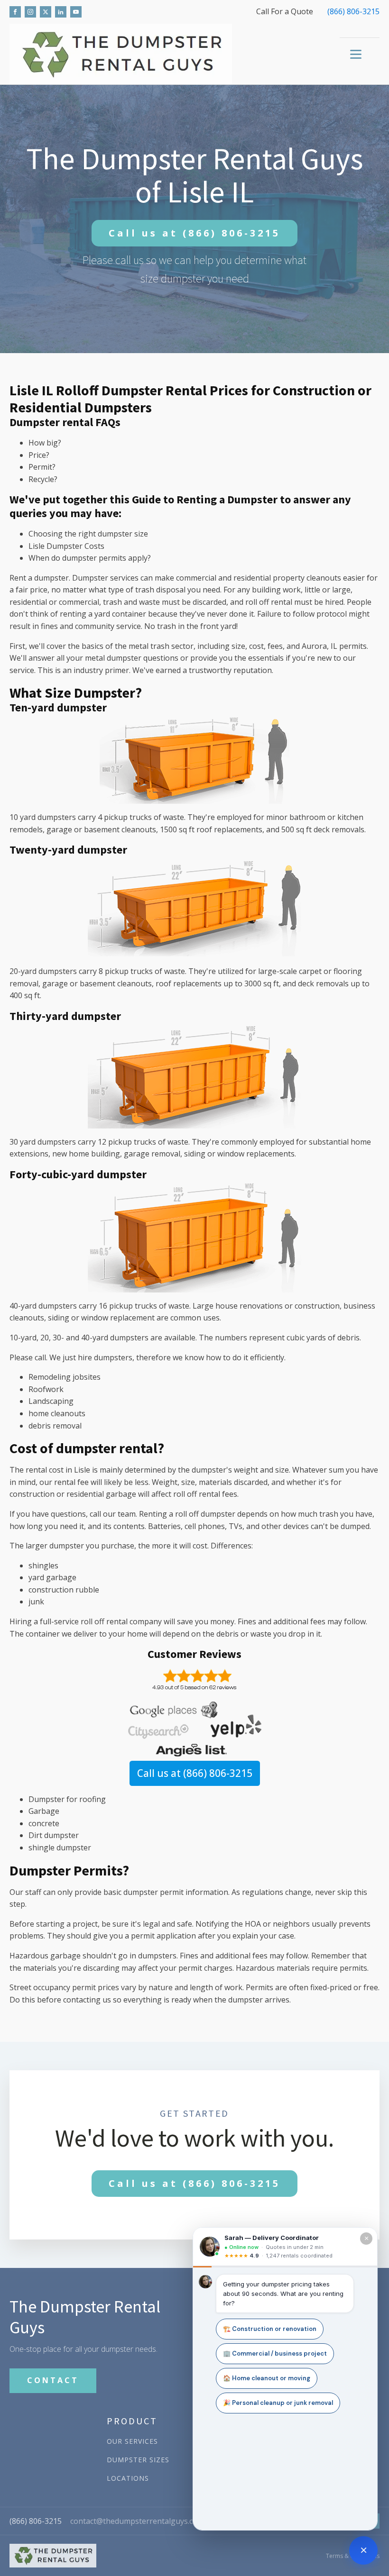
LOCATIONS (128, 2478)
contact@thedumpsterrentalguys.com (137, 2521)
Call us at (194, 233)
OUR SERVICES (132, 2441)
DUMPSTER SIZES (138, 2460)
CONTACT (53, 2380)
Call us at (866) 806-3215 (195, 1773)
